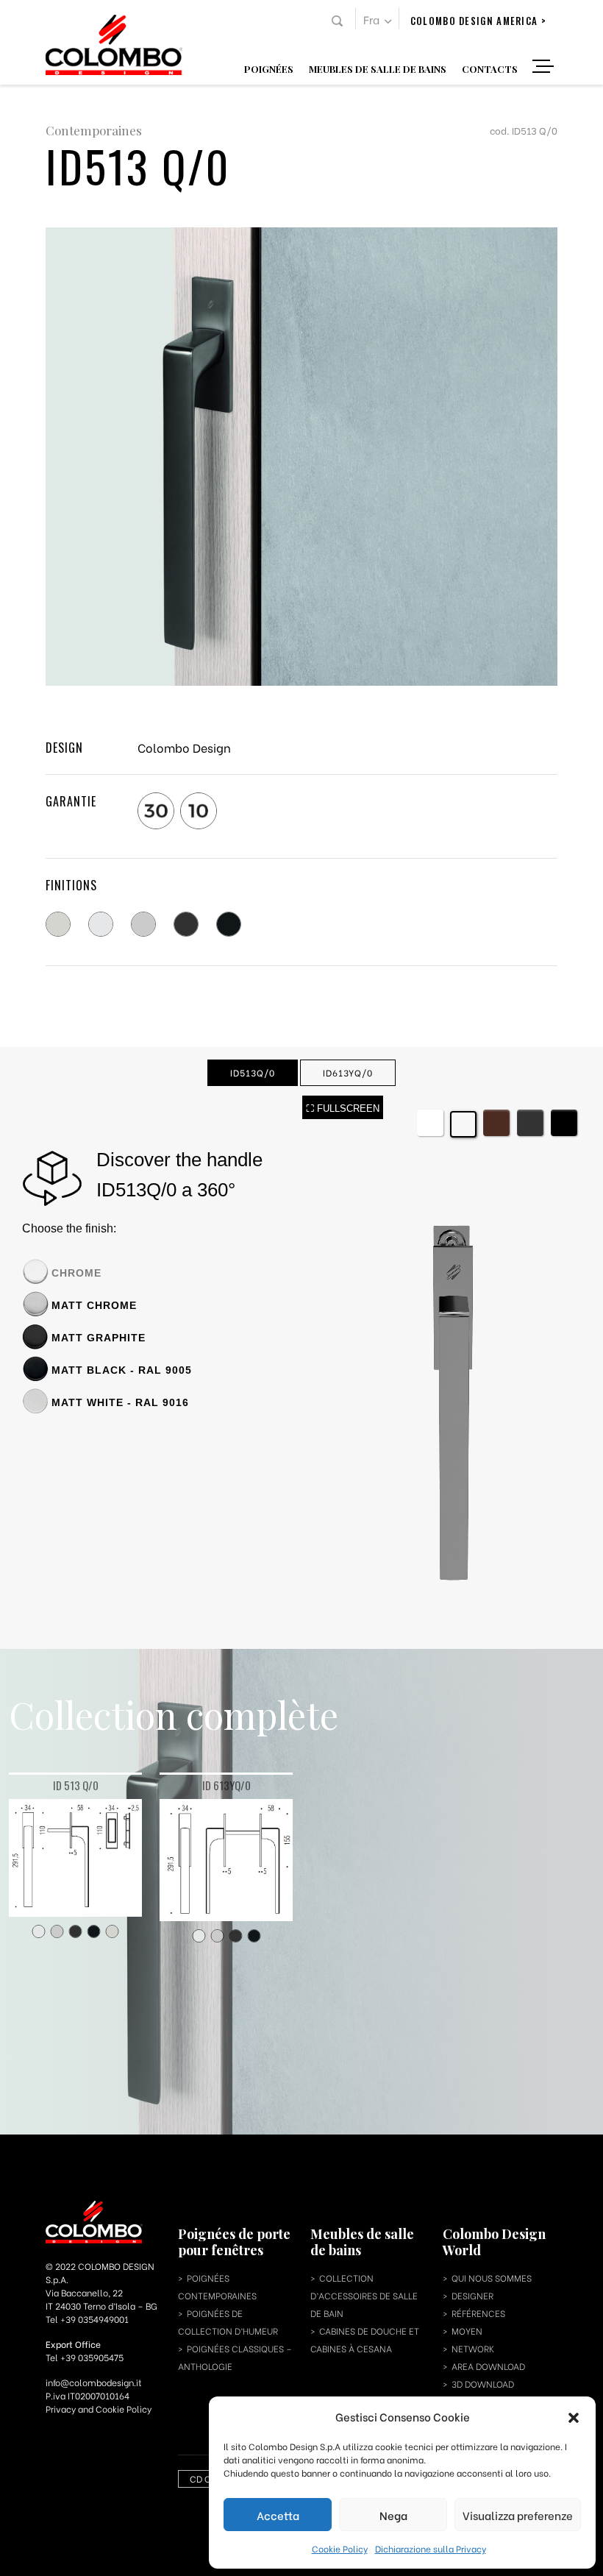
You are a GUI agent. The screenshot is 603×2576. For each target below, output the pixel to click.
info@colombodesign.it (94, 2382)
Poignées (269, 68)
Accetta (278, 2515)
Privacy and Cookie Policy (99, 2409)
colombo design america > (478, 21)
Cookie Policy (340, 2548)
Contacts (490, 68)
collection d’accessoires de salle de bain (364, 2295)
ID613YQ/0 (348, 1072)
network (473, 2348)
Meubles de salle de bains (378, 68)
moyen (467, 2331)
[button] (574, 2416)
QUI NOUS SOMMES (492, 2278)
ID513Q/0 (253, 1072)
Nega (393, 2515)
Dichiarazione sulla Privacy (431, 2548)
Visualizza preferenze (518, 2515)
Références (478, 2313)
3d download (483, 2384)
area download (488, 2366)
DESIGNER (472, 2295)
